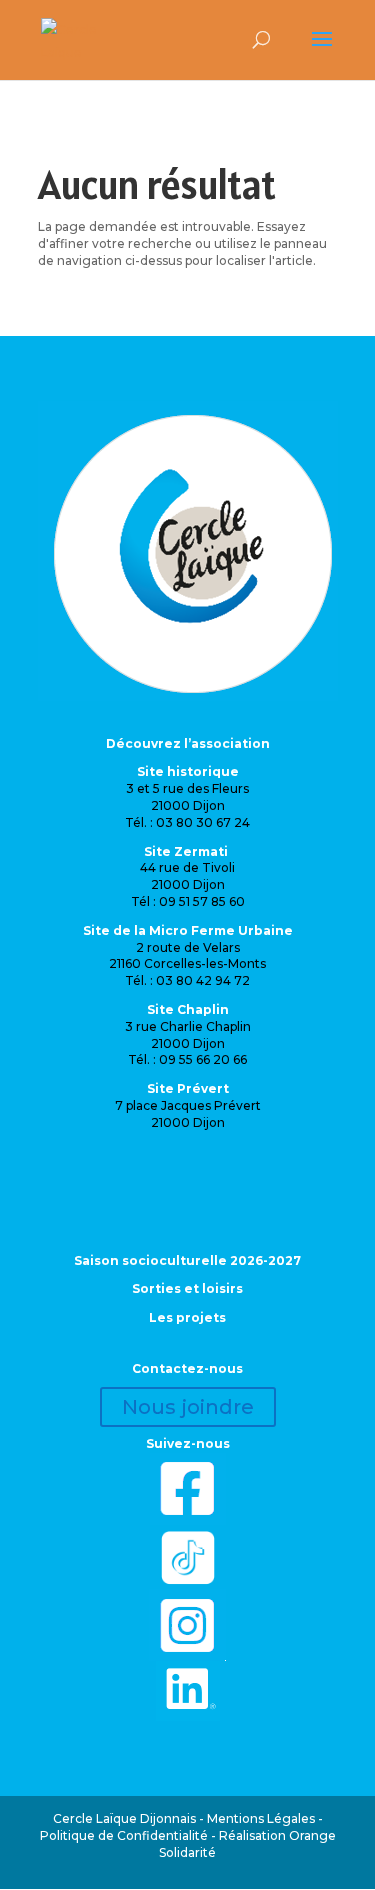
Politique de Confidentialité (124, 1835)
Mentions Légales (261, 1818)
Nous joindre (188, 1407)
